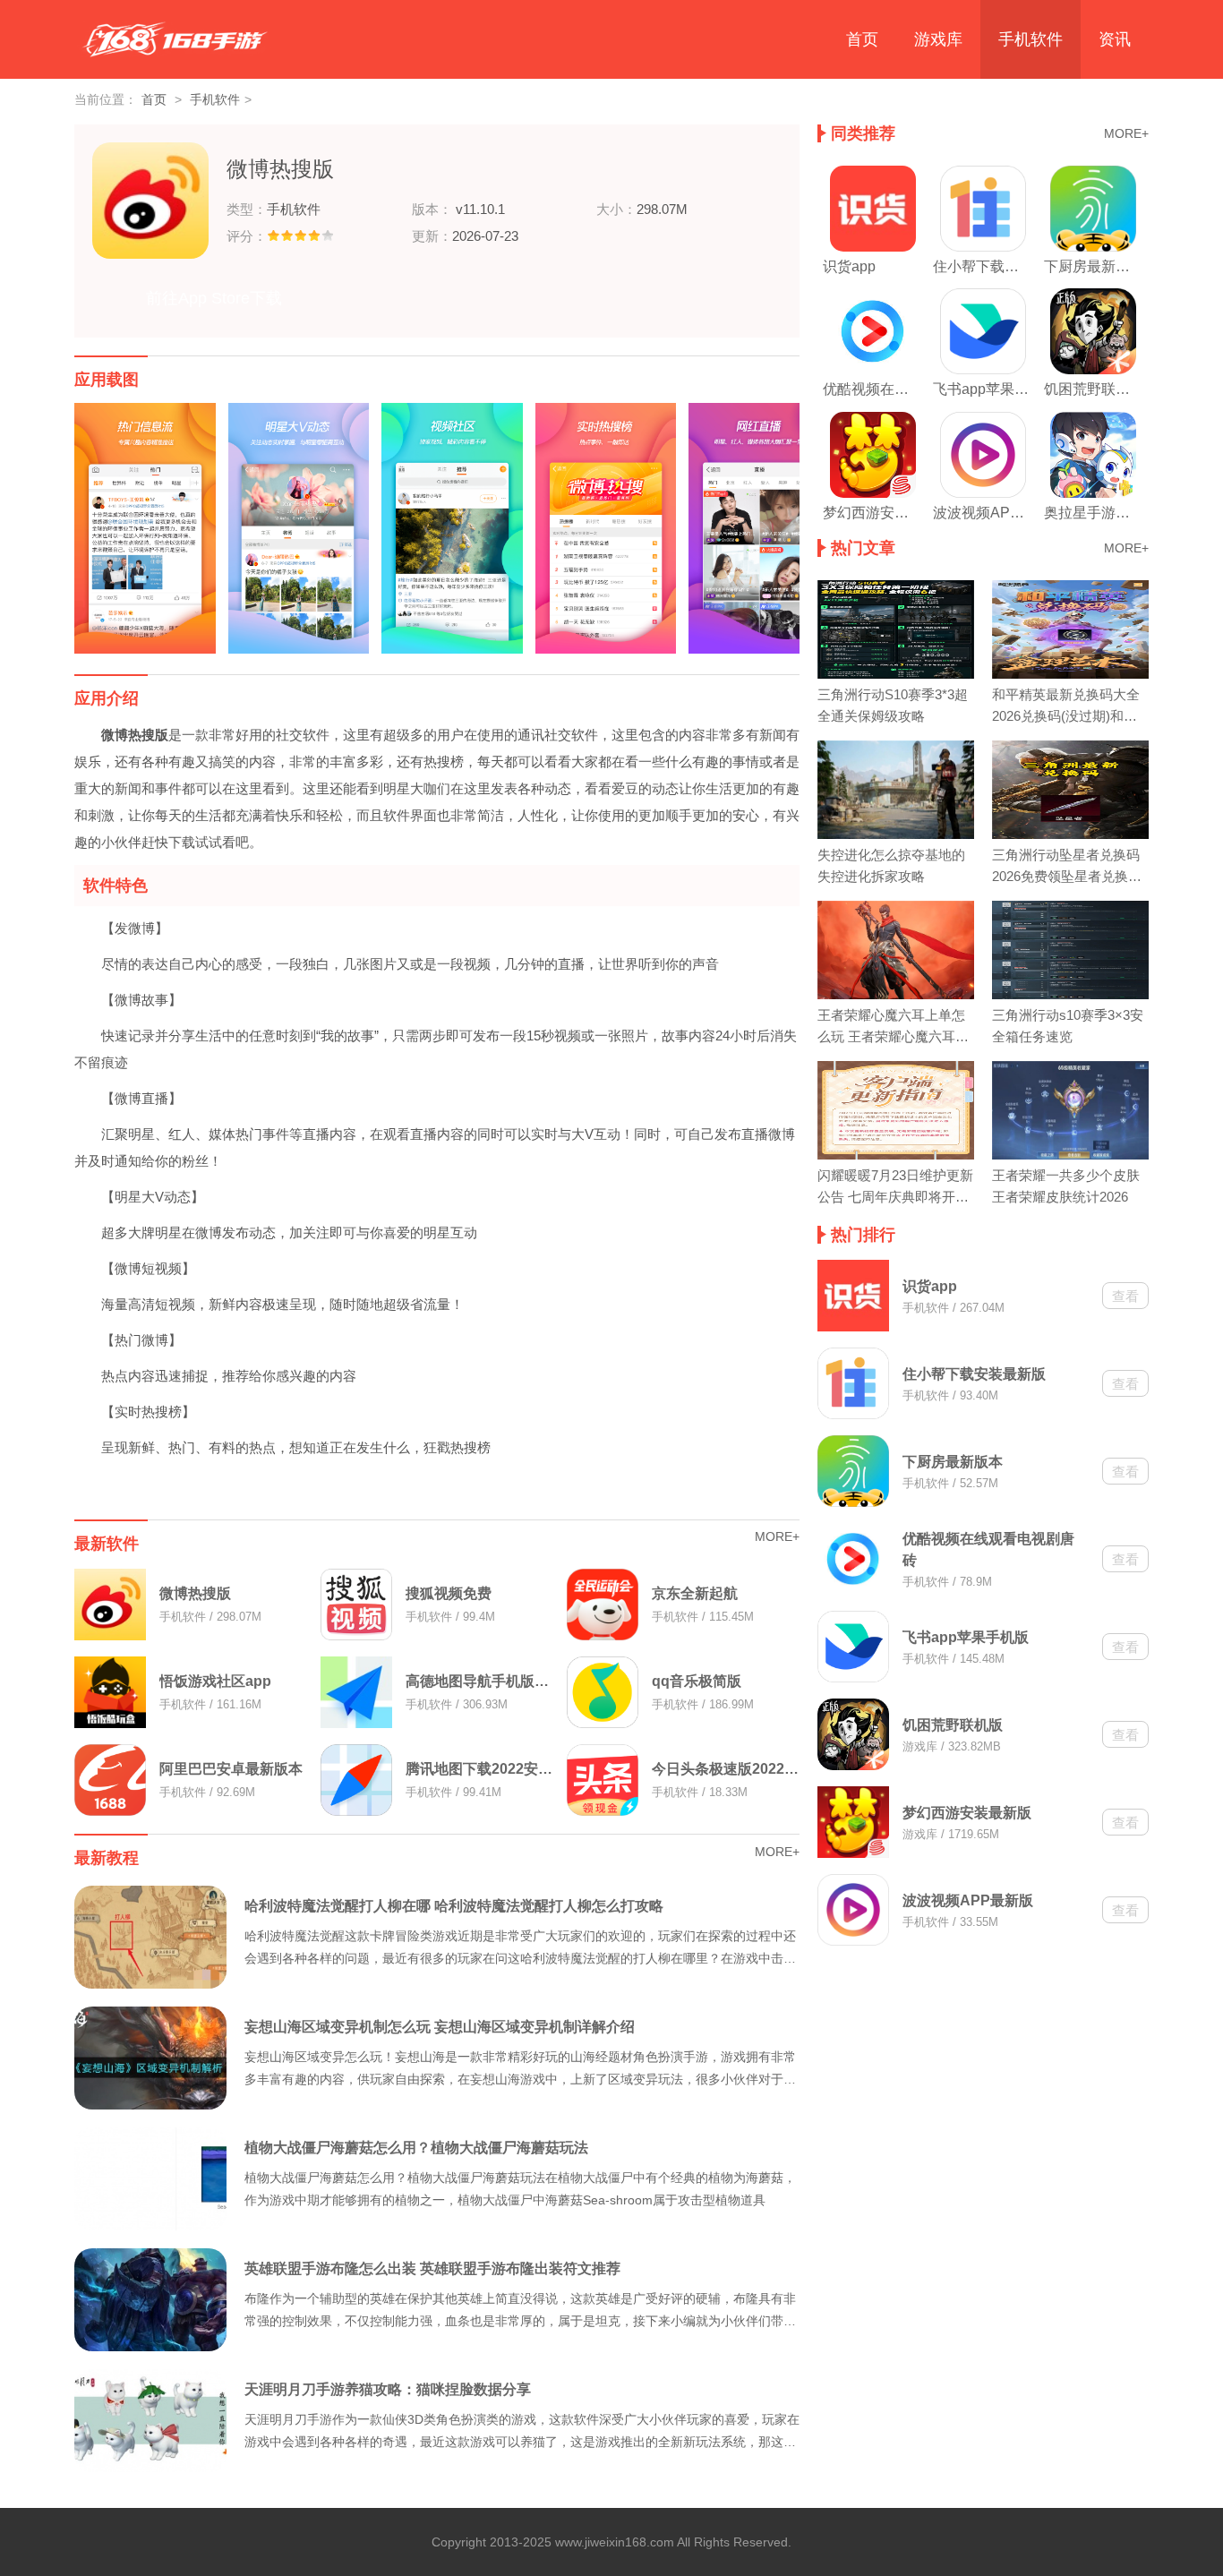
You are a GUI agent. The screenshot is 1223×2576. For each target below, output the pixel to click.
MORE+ (777, 1536)
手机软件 (1031, 39)
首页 (862, 39)
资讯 (1115, 39)
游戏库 (938, 39)
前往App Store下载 (214, 298)
